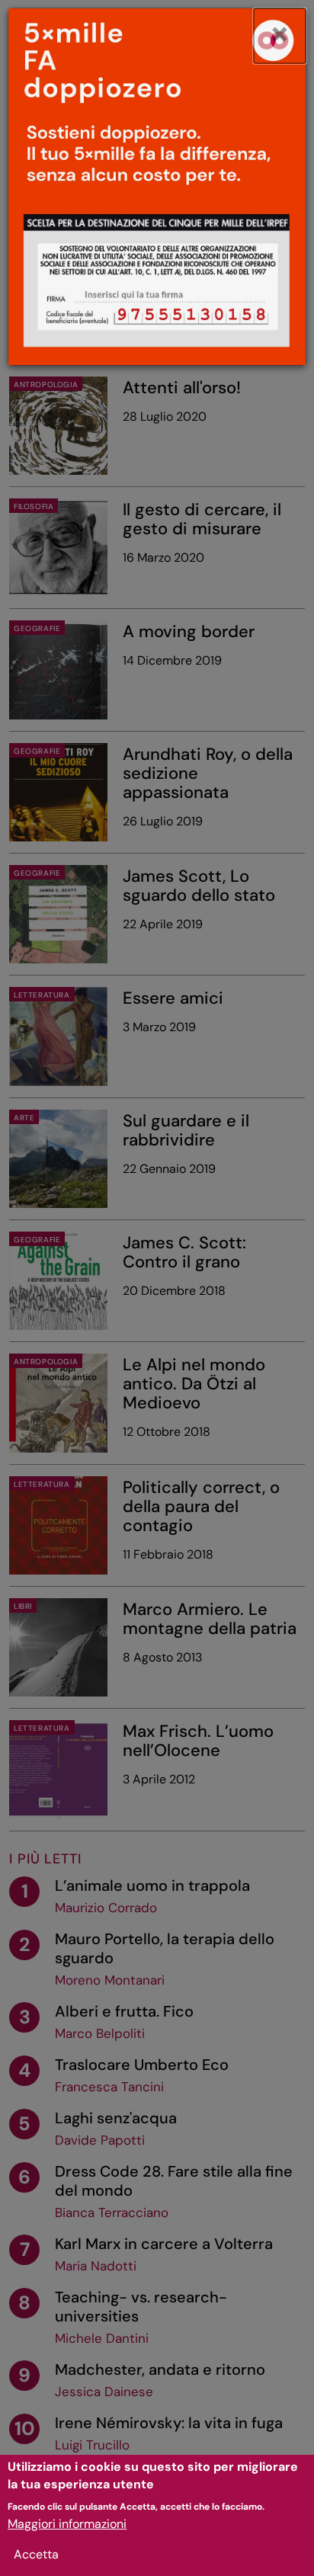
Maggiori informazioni (67, 2524)
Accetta (36, 2554)
